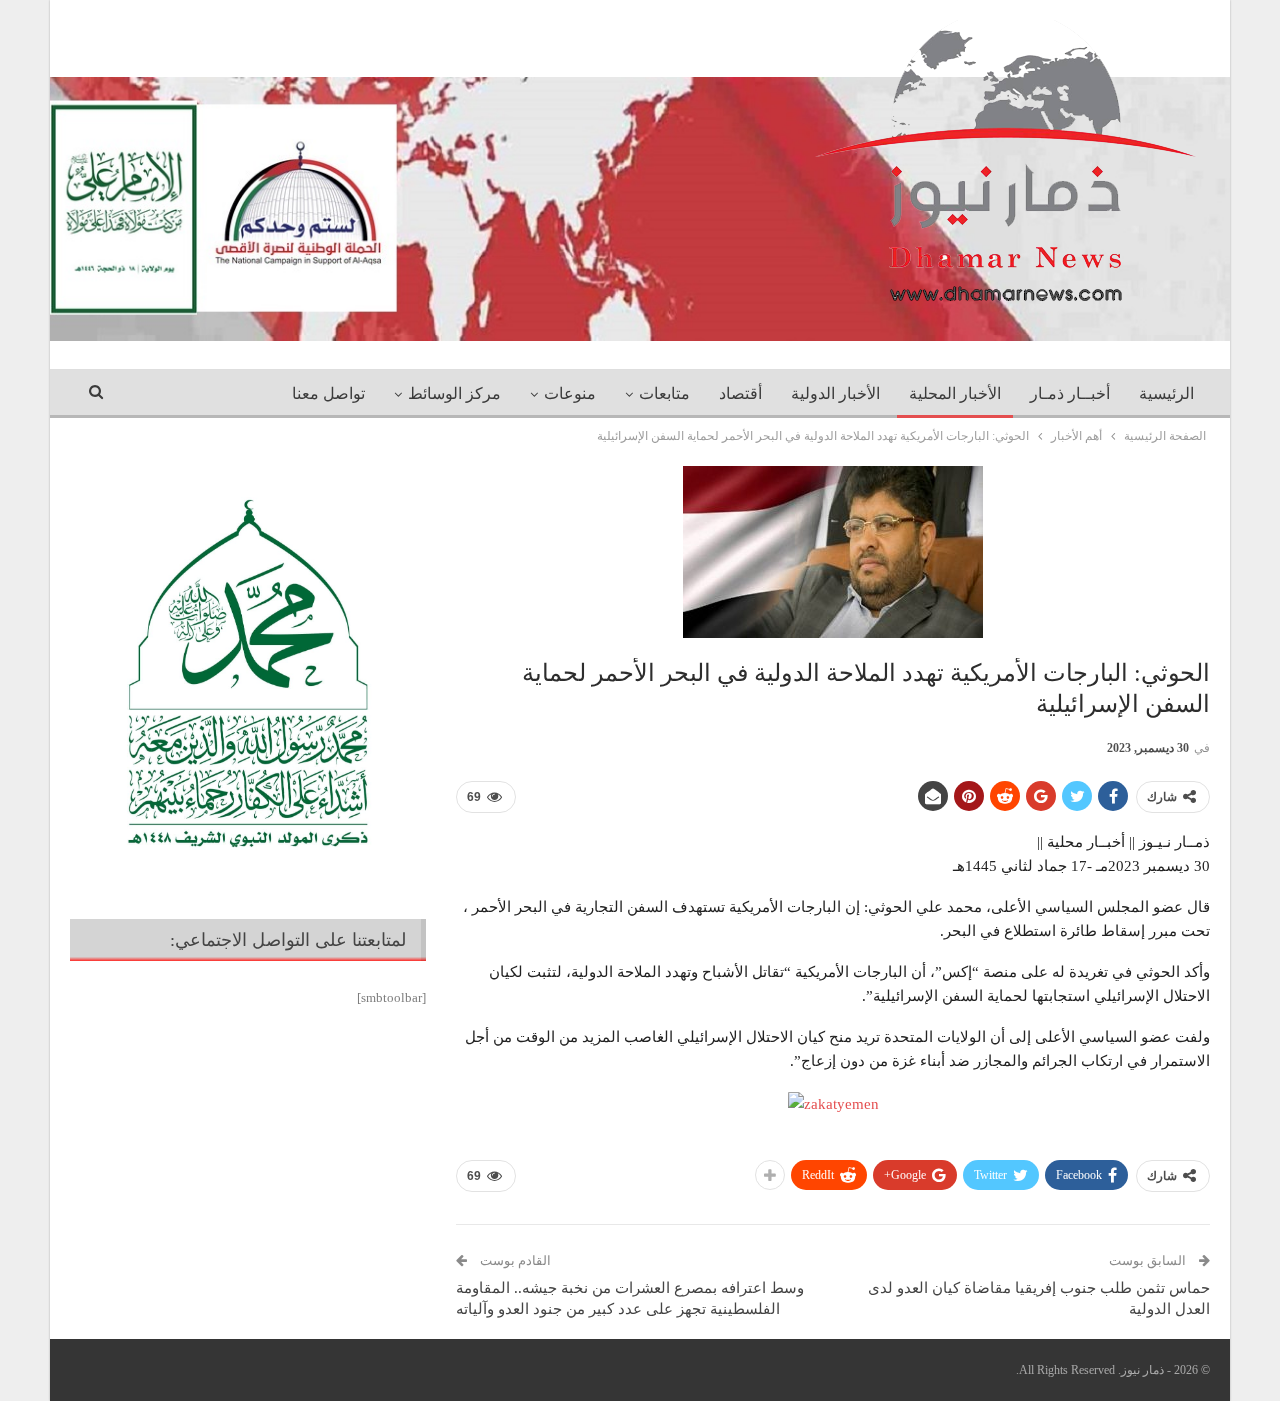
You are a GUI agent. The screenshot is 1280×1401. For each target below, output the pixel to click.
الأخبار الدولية (835, 393)
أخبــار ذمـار (1070, 393)
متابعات (664, 393)
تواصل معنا (328, 393)
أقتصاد (740, 393)
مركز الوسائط (454, 393)
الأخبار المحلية (955, 393)
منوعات (570, 393)
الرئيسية (1166, 393)
